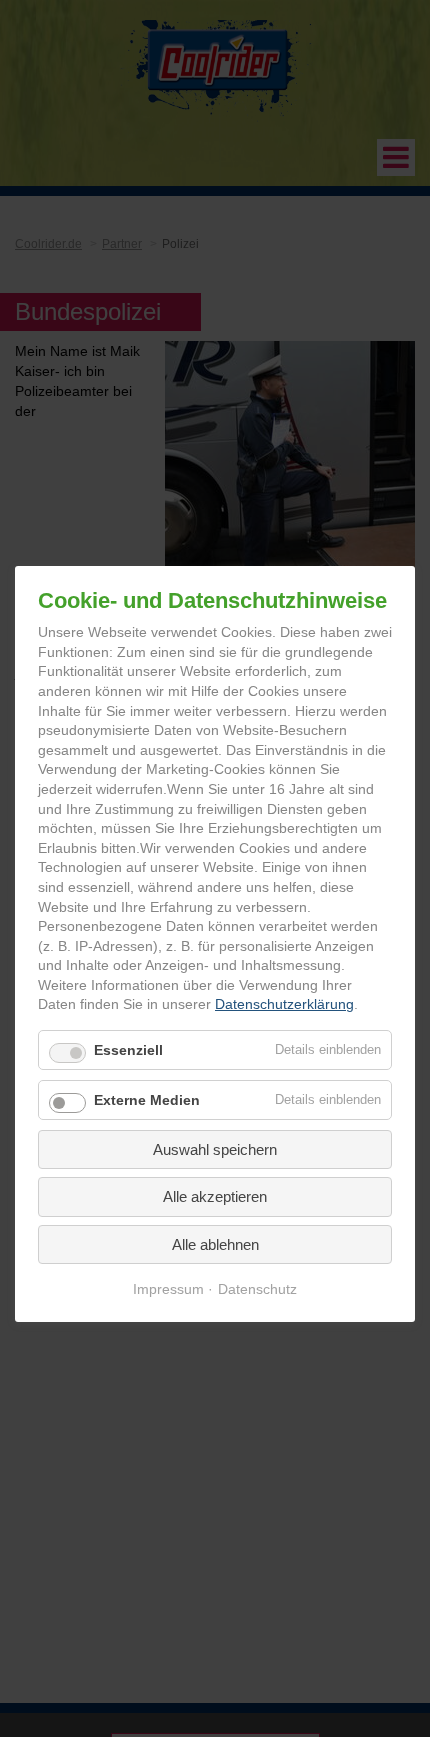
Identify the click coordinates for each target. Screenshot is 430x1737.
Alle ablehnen (215, 1244)
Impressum (168, 1289)
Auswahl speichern (215, 1149)
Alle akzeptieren (215, 1196)
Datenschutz (257, 1289)
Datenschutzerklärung (284, 1004)
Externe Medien (147, 1100)
